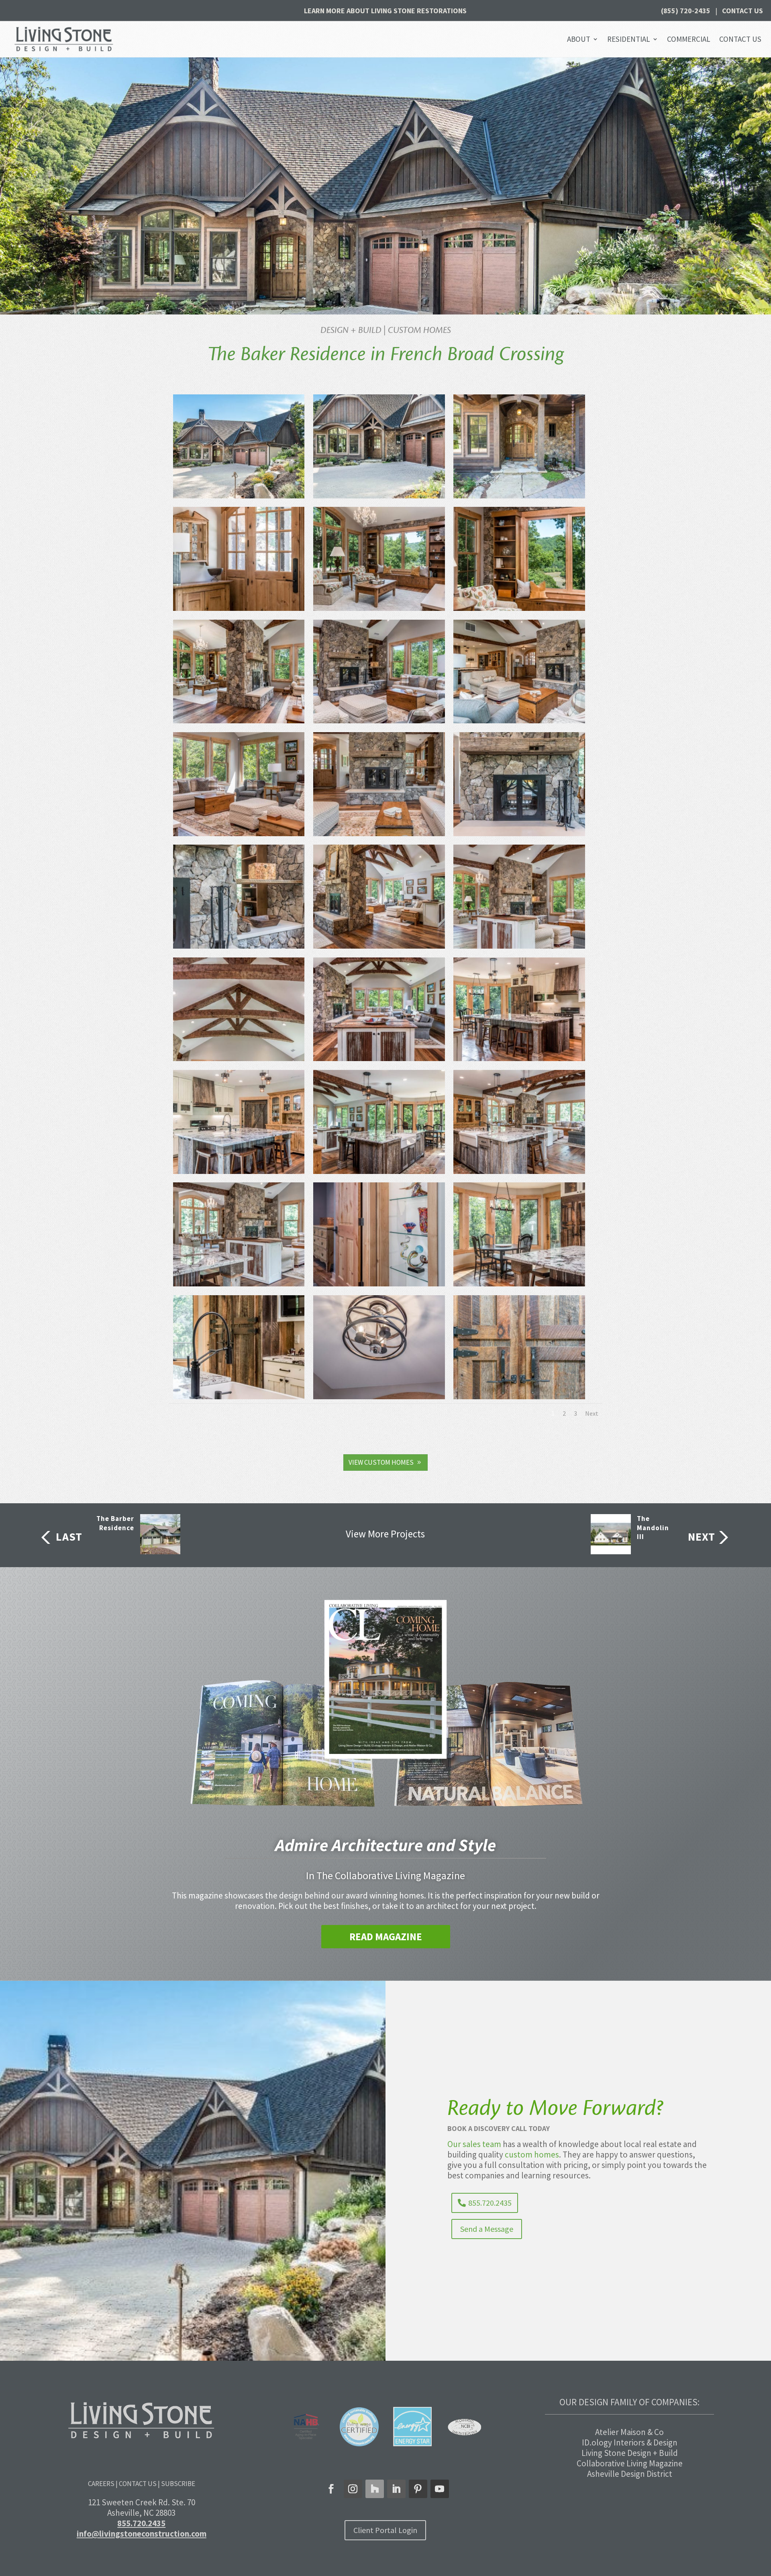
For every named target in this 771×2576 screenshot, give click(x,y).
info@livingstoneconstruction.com (142, 2534)
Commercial (689, 39)
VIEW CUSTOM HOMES (381, 1462)
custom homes (532, 2154)
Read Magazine (386, 1937)
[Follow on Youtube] (440, 2489)
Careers (101, 2484)
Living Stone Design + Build (630, 2453)
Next (592, 1413)
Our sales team (474, 2144)
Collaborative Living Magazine (630, 2463)
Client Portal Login (385, 2530)
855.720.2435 (490, 2203)
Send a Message (487, 2229)
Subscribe (178, 2484)
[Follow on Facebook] (331, 2489)
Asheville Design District (630, 2474)
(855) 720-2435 (686, 11)
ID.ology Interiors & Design (630, 2442)
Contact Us (742, 11)
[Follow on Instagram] (353, 2489)
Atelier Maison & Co (629, 2432)
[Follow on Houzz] (375, 2489)
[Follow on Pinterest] (418, 2489)
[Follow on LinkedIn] (396, 2489)
